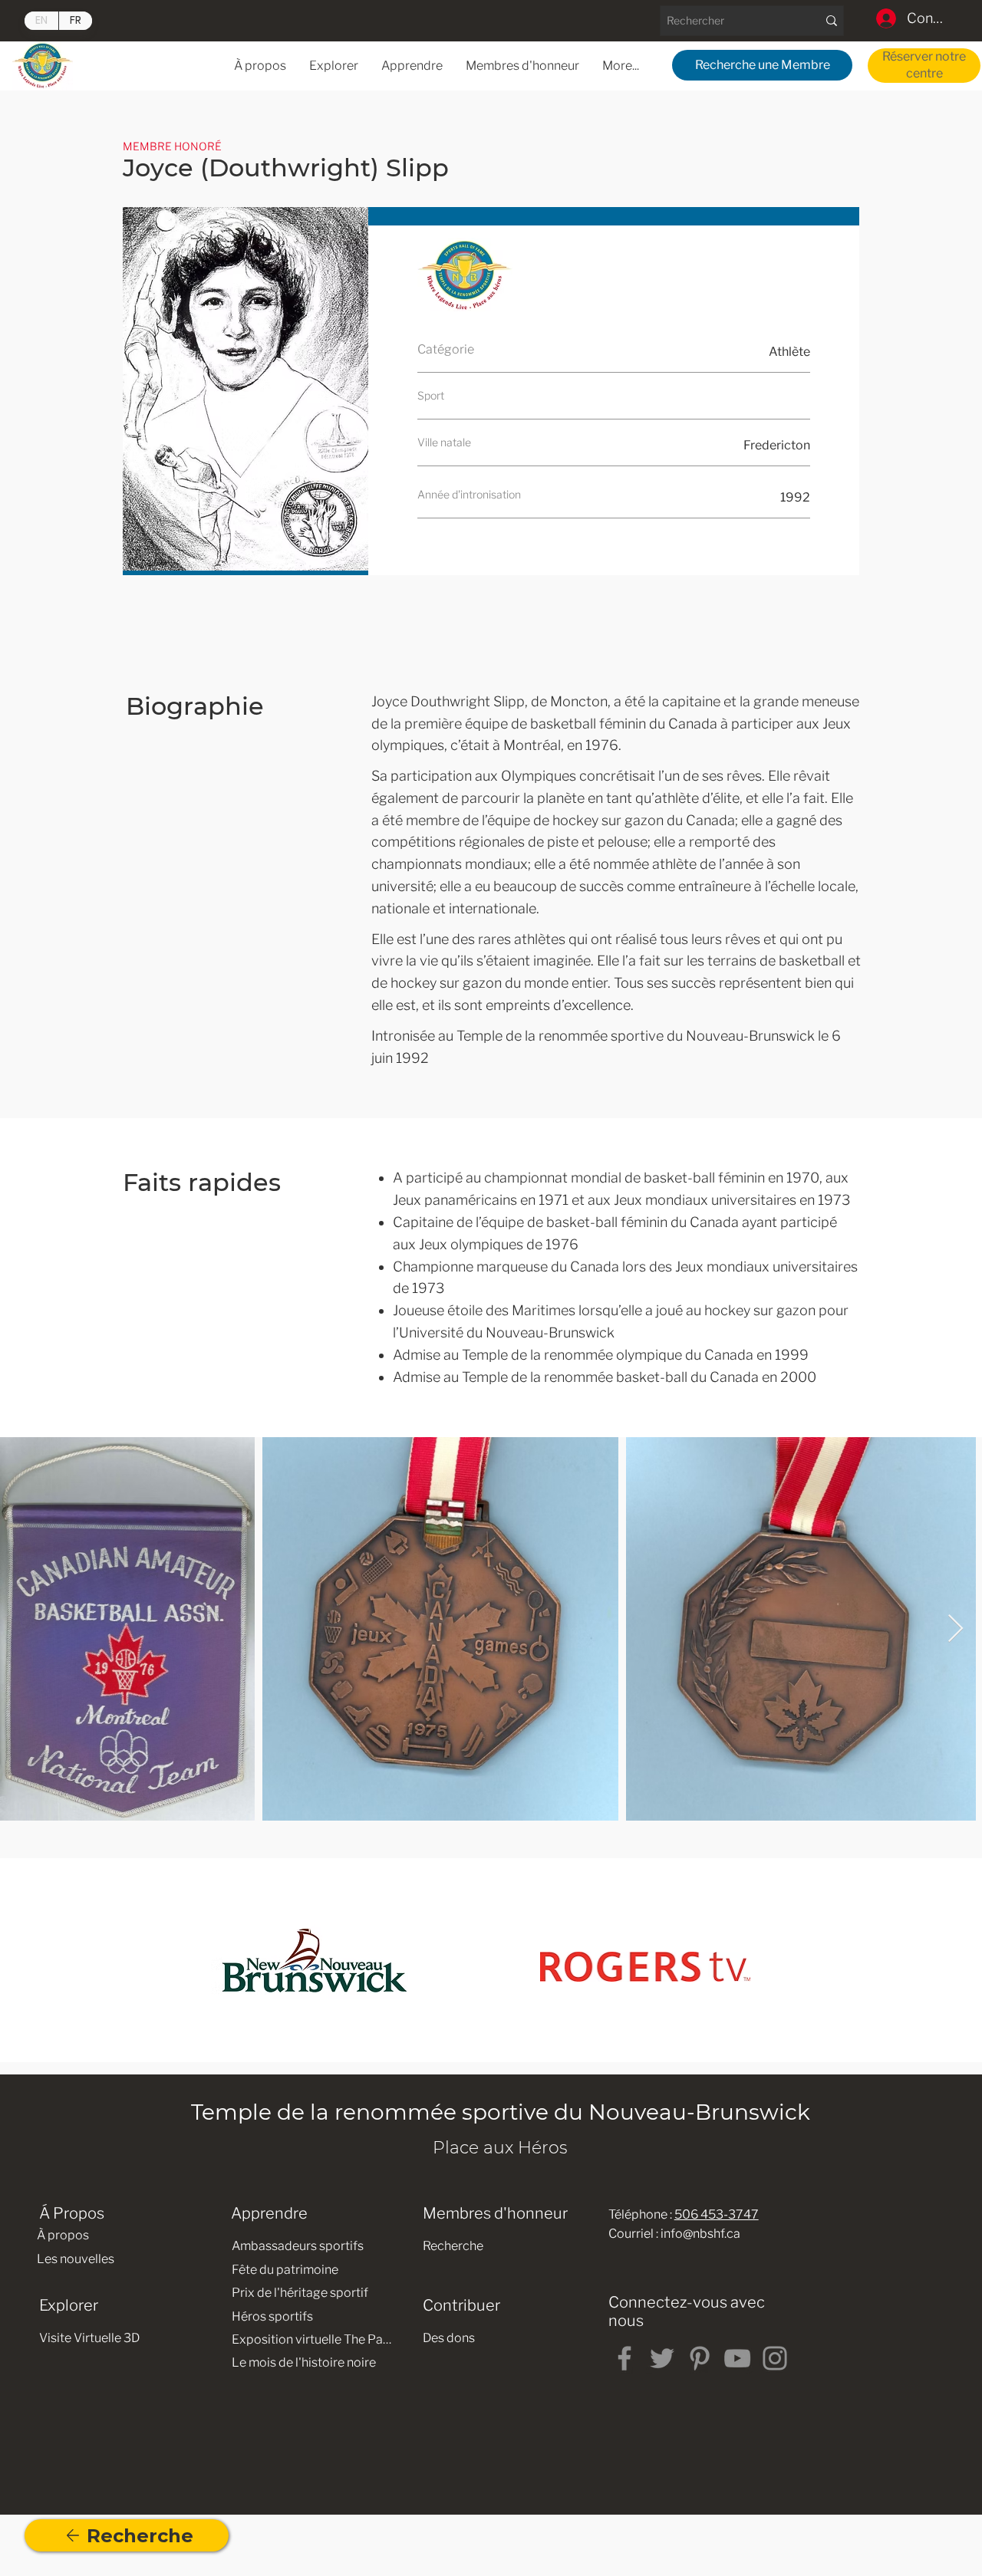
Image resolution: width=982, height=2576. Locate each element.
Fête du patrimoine (285, 2270)
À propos (63, 2235)
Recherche (453, 2246)
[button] (412, 66)
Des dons (449, 2338)
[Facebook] (624, 2358)
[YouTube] (737, 2358)
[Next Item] (956, 1629)
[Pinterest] (700, 2358)
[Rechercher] (831, 21)
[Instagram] (775, 2358)
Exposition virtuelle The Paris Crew (313, 2339)
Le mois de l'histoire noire (304, 2362)
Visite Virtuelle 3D (89, 2338)
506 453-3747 (717, 2214)
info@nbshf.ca (700, 2234)
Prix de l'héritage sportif (300, 2293)
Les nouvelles (76, 2259)
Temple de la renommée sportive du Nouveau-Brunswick (501, 2112)
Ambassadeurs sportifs (298, 2246)
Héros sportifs (272, 2316)
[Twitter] (662, 2358)
